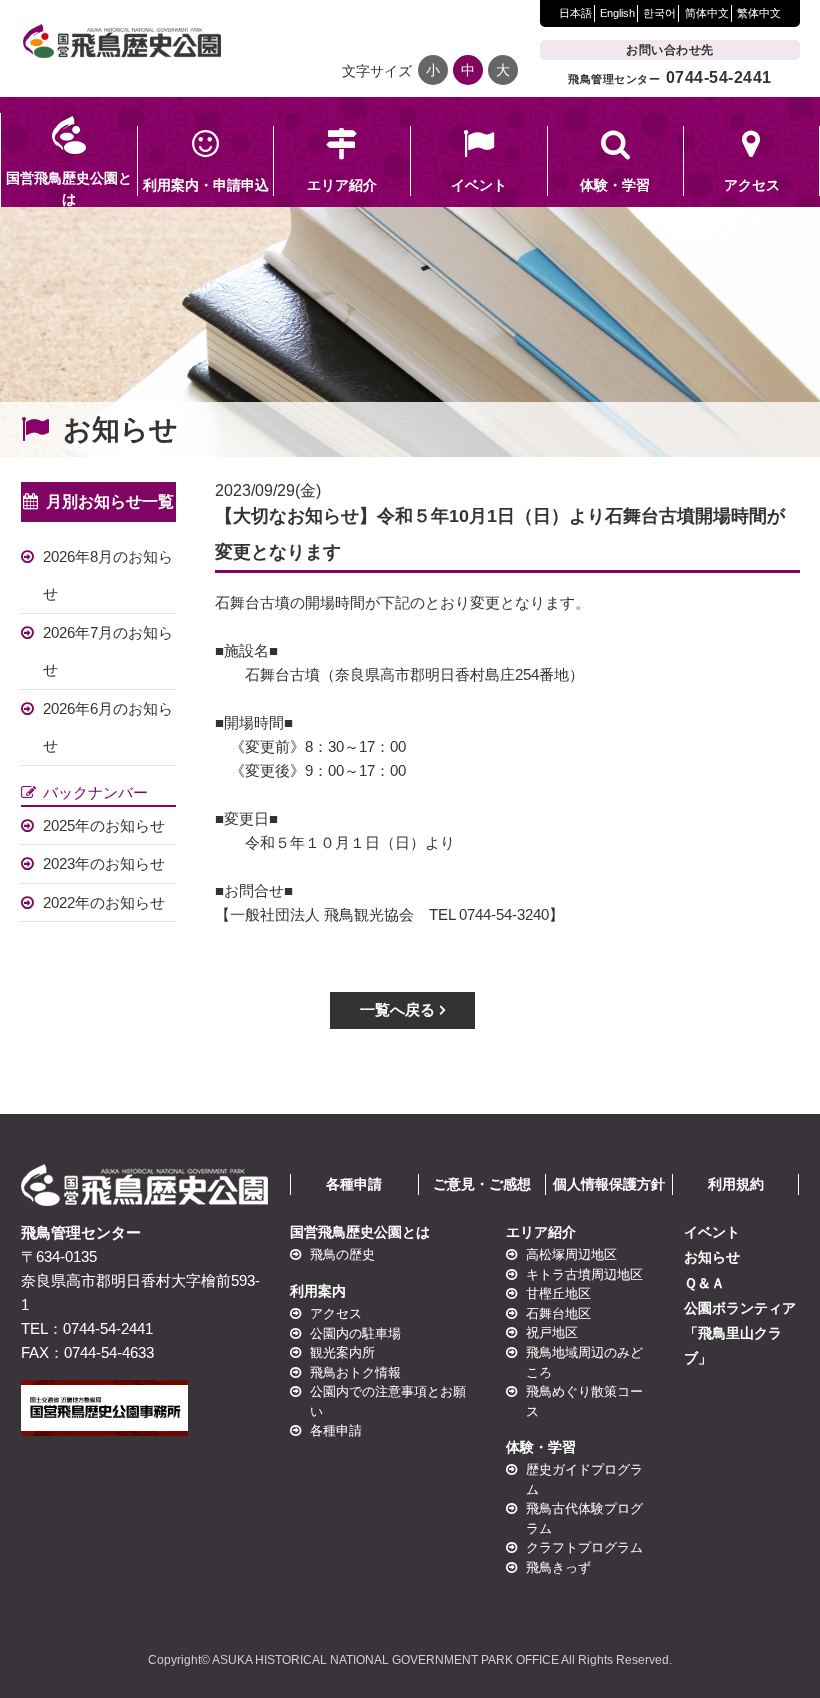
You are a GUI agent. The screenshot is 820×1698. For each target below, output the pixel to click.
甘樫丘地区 (557, 1293)
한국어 (659, 13)
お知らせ (712, 1257)
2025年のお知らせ (104, 825)
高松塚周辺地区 (570, 1254)
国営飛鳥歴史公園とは (360, 1232)
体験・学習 (541, 1447)
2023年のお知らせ (104, 863)
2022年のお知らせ (104, 902)
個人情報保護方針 (609, 1184)
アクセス (336, 1313)
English (617, 13)
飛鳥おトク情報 (355, 1372)
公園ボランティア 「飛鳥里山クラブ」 (740, 1333)
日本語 (575, 13)
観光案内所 (342, 1352)
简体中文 (707, 13)
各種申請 (354, 1184)
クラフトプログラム (583, 1547)
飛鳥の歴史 (342, 1254)
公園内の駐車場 (355, 1333)
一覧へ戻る (397, 1009)
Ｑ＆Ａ (704, 1283)
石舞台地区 (557, 1313)
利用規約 (736, 1184)
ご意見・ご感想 (482, 1184)
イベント (712, 1232)
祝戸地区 (551, 1333)
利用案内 (318, 1291)
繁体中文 (759, 13)
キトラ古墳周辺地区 (583, 1274)
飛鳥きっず (557, 1567)
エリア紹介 (541, 1232)
